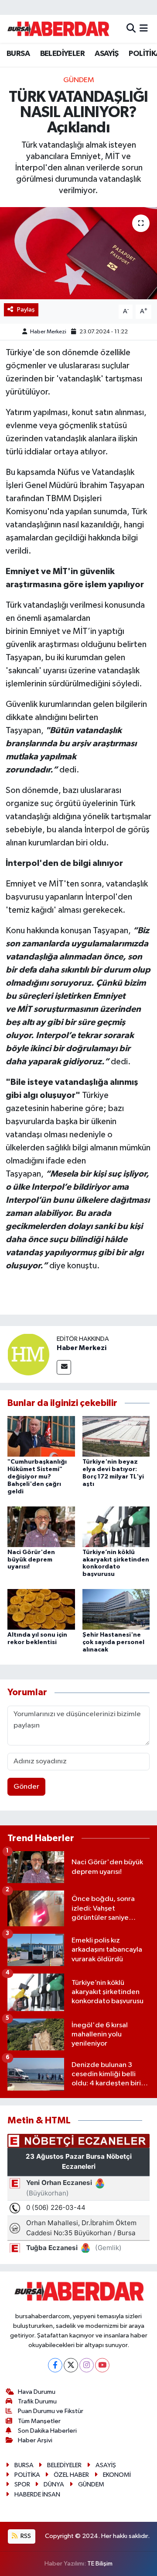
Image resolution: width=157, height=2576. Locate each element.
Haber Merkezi (48, 332)
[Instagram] (87, 2365)
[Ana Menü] (144, 29)
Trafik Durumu (37, 2401)
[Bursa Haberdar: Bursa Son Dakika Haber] (58, 29)
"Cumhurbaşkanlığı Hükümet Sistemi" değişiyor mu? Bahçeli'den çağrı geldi (37, 1477)
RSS (25, 2536)
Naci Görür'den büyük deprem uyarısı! (31, 1560)
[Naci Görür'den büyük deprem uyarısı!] (41, 1526)
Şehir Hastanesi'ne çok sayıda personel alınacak (113, 1642)
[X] (71, 2365)
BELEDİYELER (62, 54)
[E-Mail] (64, 1367)
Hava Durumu (37, 2392)
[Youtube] (102, 2365)
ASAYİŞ (106, 54)
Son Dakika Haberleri (47, 2431)
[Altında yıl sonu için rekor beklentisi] (41, 1609)
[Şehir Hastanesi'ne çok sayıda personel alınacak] (116, 1609)
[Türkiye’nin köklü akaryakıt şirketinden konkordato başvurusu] (116, 1526)
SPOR (22, 2484)
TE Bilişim (100, 2564)
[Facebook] (55, 2365)
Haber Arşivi (35, 2440)
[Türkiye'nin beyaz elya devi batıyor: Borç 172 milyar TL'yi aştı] (116, 1436)
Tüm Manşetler (39, 2421)
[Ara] (131, 29)
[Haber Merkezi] (28, 1354)
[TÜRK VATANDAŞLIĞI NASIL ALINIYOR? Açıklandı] (78, 253)
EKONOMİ (117, 2475)
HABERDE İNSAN (37, 2495)
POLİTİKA (27, 2475)
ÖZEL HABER (71, 2475)
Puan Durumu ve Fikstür (51, 2411)
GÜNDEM (79, 80)
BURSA (18, 54)
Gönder (26, 1787)
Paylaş (26, 310)
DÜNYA (54, 2484)
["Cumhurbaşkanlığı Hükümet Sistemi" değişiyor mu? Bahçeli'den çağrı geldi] (41, 1436)
